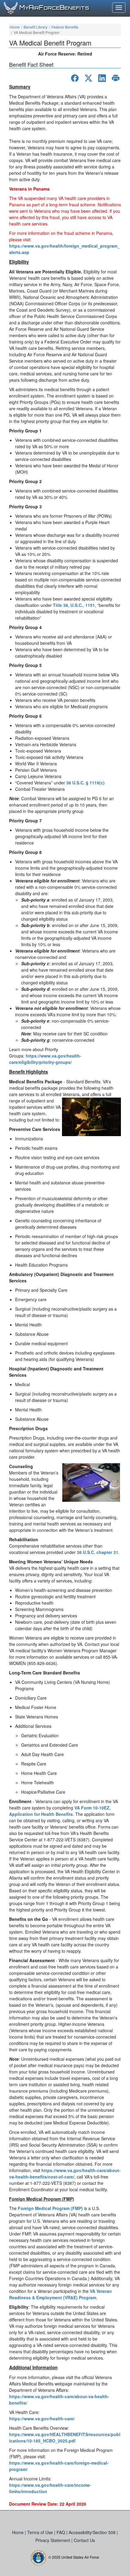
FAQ (61, 2532)
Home (15, 27)
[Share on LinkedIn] (102, 78)
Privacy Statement (53, 2540)
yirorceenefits (54, 8)
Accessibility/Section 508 (93, 2532)
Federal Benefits (65, 27)
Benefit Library (36, 27)
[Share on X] (88, 78)
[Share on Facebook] (75, 78)
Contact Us (84, 2540)
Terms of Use (41, 2532)
